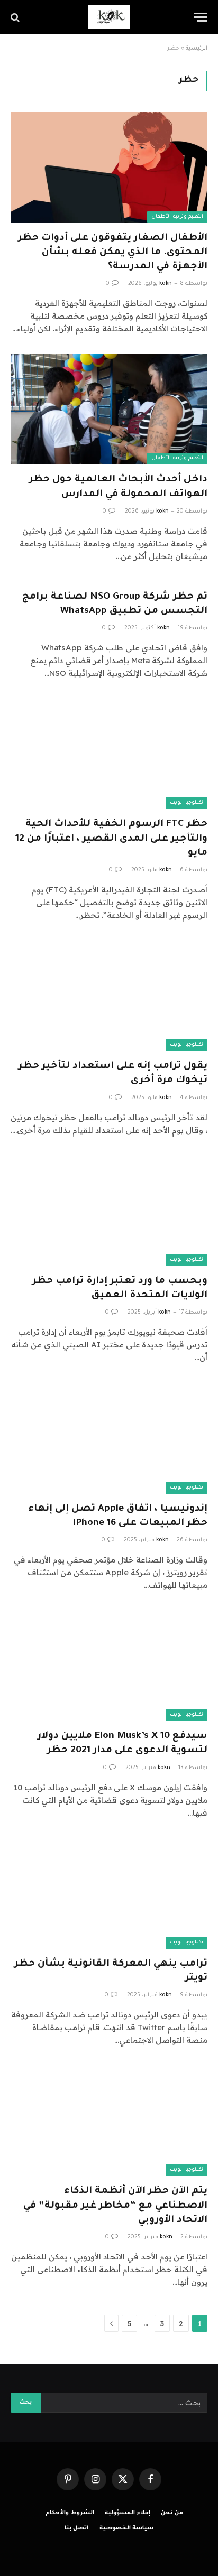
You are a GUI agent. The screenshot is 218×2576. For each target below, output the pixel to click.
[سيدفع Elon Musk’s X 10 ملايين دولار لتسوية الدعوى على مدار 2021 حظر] (109, 1666)
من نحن (172, 2513)
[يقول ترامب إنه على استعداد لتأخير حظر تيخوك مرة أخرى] (109, 996)
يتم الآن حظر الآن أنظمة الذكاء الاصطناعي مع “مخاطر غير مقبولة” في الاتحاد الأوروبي (115, 2206)
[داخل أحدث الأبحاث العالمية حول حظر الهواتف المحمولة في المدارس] (109, 409)
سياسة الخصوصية (127, 2528)
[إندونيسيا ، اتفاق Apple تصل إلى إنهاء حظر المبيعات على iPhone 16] (109, 1438)
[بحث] (16, 17)
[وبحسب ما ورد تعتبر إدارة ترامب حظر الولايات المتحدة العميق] (109, 1211)
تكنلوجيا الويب (187, 803)
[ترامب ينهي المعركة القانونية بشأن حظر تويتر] (109, 1894)
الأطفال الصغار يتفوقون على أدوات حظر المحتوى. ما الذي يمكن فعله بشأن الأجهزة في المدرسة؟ (113, 253)
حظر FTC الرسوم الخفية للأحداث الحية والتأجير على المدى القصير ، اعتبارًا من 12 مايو (111, 839)
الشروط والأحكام (70, 2513)
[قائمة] (201, 17)
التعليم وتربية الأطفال (177, 217)
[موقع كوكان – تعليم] (109, 17)
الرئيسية (197, 49)
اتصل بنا (77, 2528)
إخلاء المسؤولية (128, 2513)
